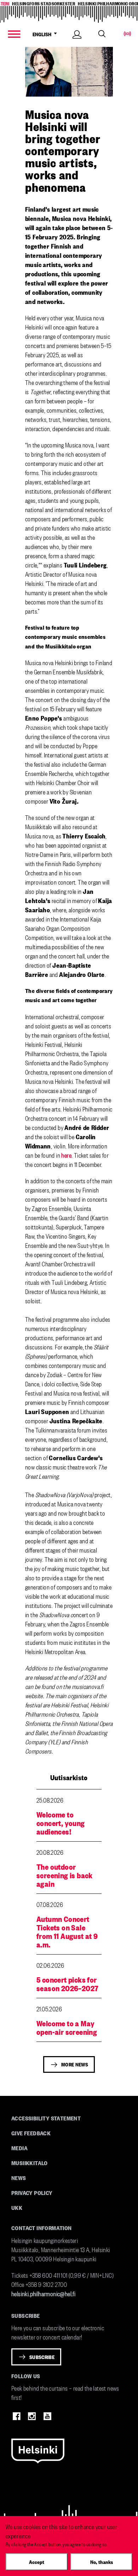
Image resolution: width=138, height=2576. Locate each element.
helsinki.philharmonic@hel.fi (43, 2293)
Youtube (47, 2416)
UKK (17, 2207)
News (19, 2178)
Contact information (42, 2228)
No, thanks (102, 2562)
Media (19, 2148)
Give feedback (31, 2133)
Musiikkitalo (30, 2163)
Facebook (17, 2416)
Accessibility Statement (46, 2118)
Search (102, 34)
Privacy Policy (32, 2192)
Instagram (32, 2416)
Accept (37, 2562)
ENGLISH (43, 34)
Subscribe (42, 2357)
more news (75, 2064)
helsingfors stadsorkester (44, 3)
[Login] (77, 42)
